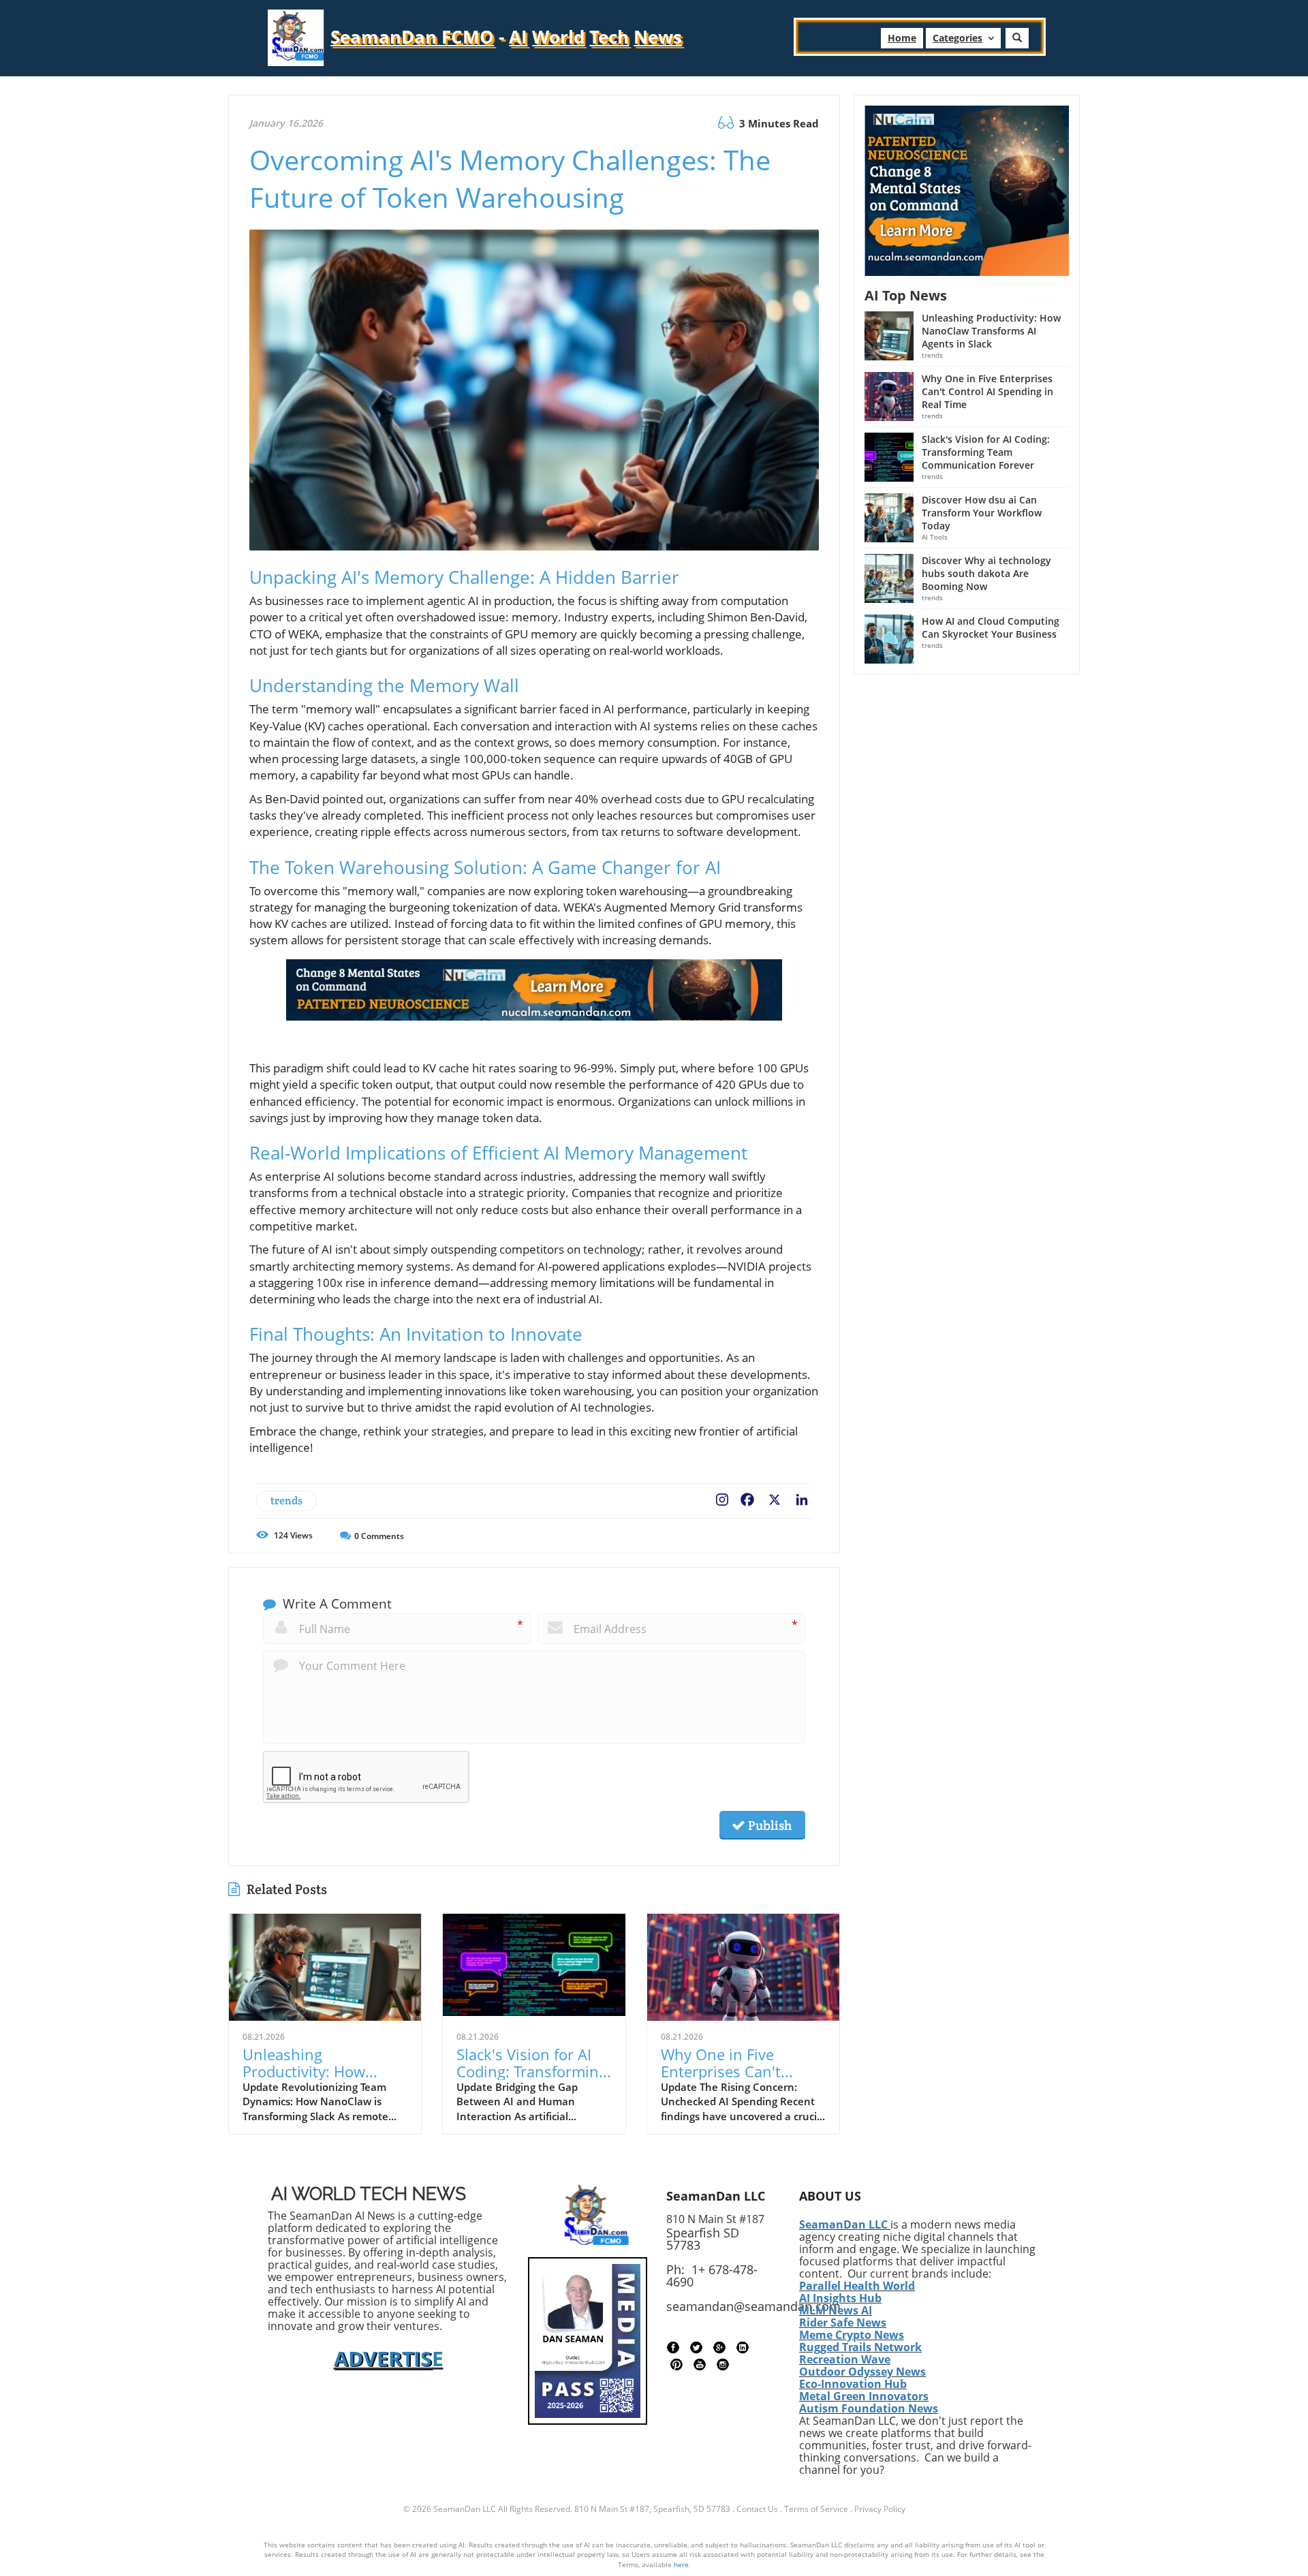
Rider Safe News (843, 2323)
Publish (768, 1825)
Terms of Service (816, 2509)
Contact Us (757, 2509)
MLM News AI (836, 2310)
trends (286, 1501)
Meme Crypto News (852, 2335)
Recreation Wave (845, 2359)
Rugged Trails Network (860, 2347)
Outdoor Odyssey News (862, 2372)
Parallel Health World (857, 2286)
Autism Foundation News (869, 2408)
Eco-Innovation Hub (853, 2384)
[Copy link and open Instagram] (722, 1497)
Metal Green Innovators (864, 2396)
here (681, 2564)
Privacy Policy (880, 2509)
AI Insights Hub (840, 2298)
